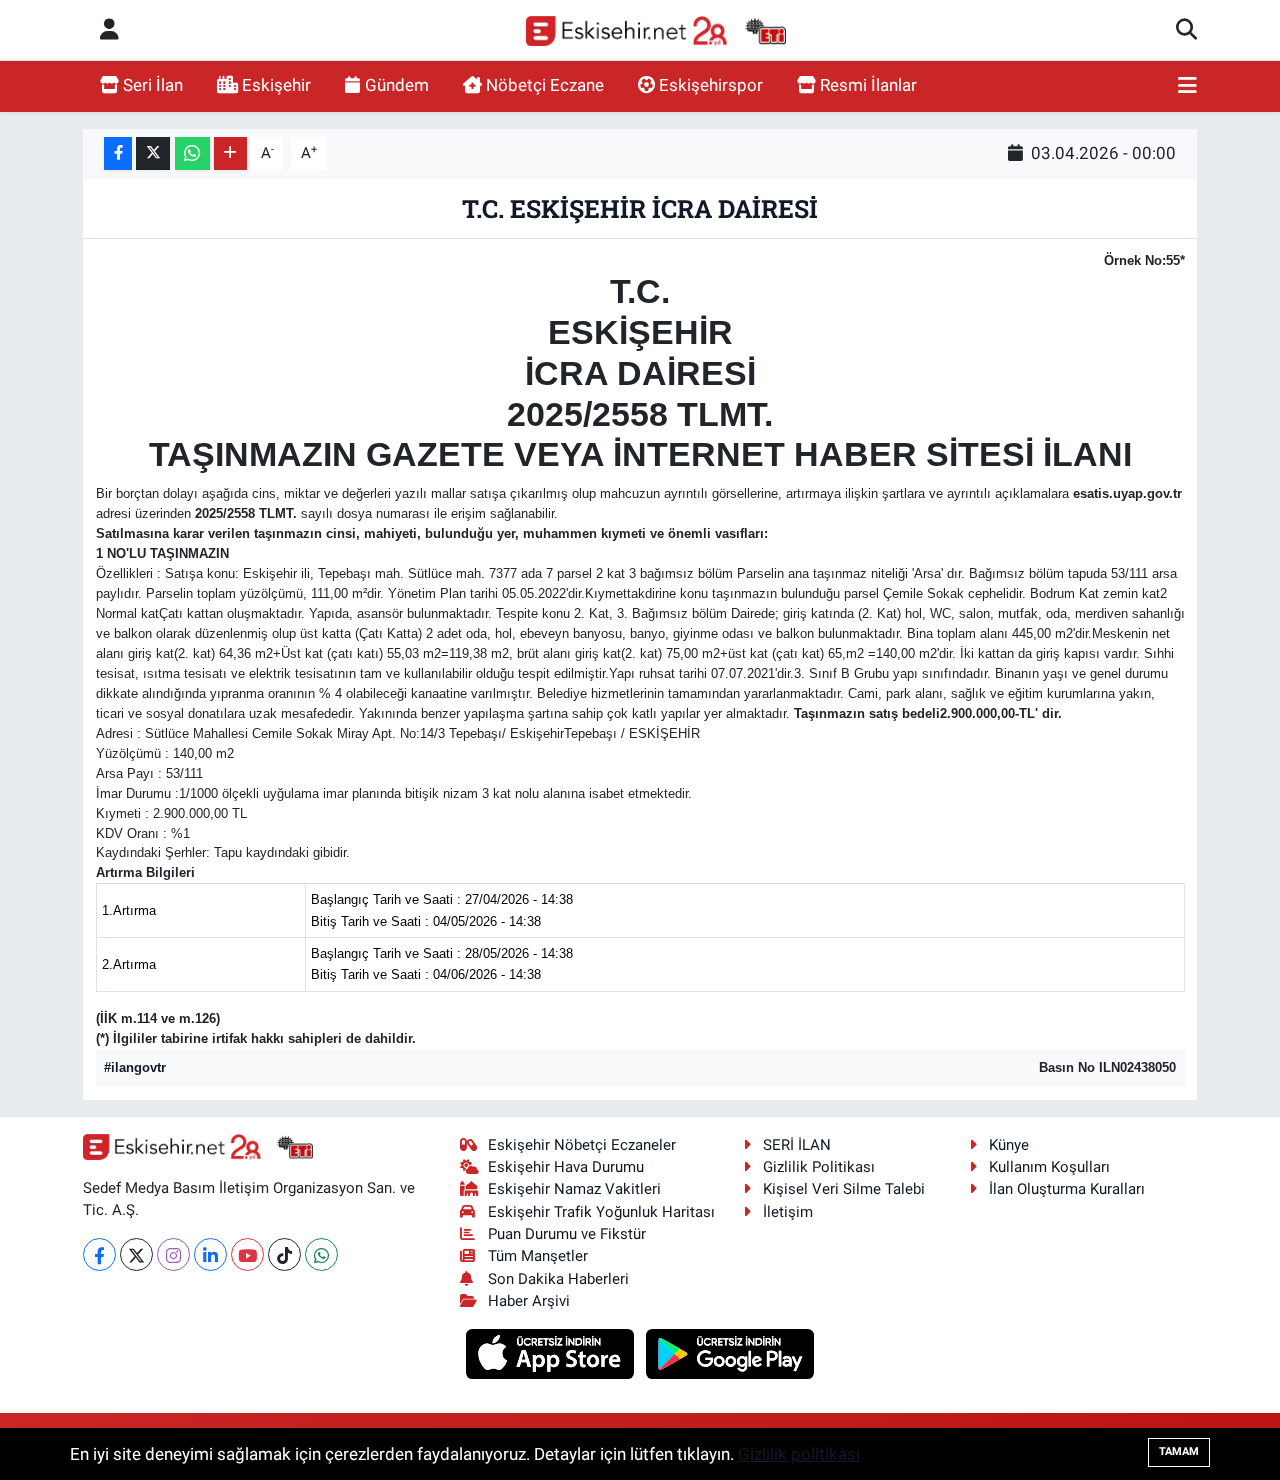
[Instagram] (173, 1254)
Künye (1009, 1145)
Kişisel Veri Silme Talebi (844, 1189)
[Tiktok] (284, 1254)
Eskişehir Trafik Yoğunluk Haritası (601, 1212)
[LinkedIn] (210, 1254)
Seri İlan (153, 85)
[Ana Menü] (1187, 86)
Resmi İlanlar (868, 85)
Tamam (1179, 1451)
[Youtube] (247, 1254)
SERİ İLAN (797, 1145)
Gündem (397, 85)
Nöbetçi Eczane (545, 85)
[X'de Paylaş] (153, 153)
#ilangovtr (135, 1067)
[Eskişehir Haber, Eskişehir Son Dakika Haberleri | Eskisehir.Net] (656, 30)
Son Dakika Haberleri (558, 1279)
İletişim (788, 1212)
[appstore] (552, 1353)
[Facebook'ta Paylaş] (118, 153)
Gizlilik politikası (799, 1454)
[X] (136, 1254)
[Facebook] (99, 1254)
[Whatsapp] (321, 1254)
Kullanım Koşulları (1049, 1167)
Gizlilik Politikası (819, 1167)
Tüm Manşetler (538, 1256)
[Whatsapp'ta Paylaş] (192, 153)
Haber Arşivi (529, 1301)
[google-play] (730, 1353)
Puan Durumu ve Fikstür (567, 1234)
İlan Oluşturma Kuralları (1067, 1189)
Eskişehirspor (711, 85)
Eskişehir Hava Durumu (566, 1167)
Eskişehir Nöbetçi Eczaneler (582, 1145)
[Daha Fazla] (230, 153)
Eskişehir (276, 85)
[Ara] (1186, 30)
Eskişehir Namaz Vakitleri (574, 1189)
